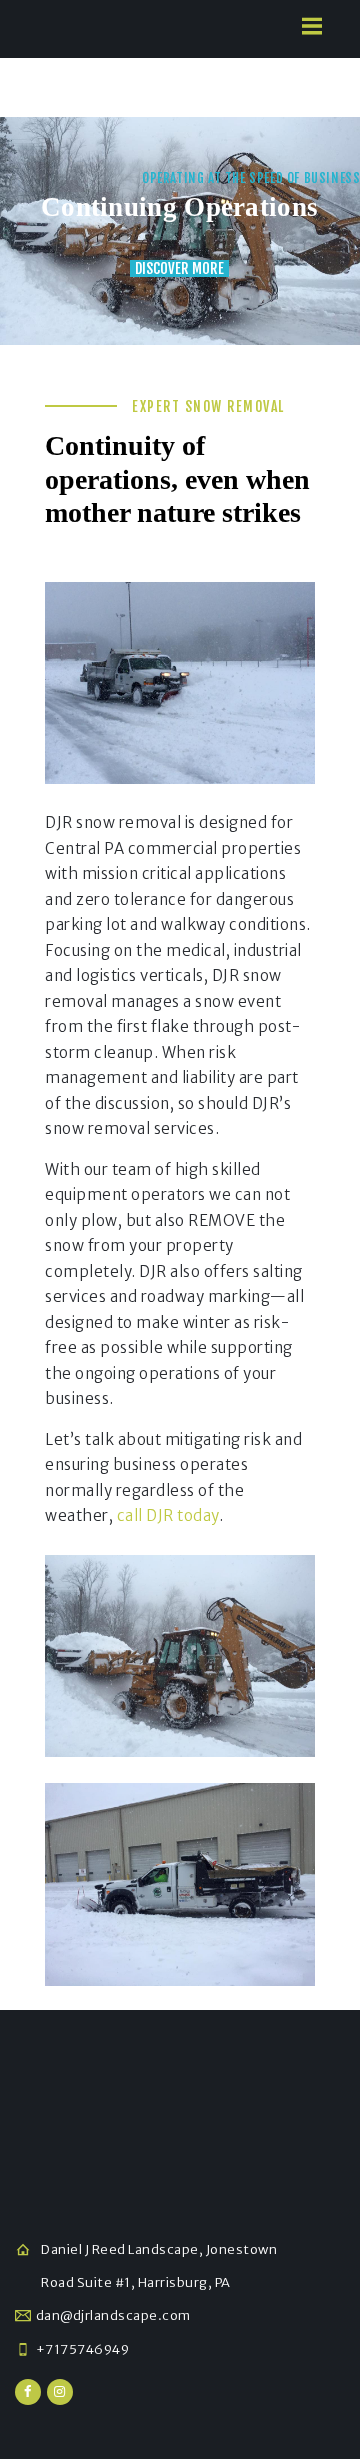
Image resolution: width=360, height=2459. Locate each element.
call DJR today (168, 1515)
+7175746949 (83, 2349)
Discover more (179, 268)
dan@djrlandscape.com (113, 2315)
